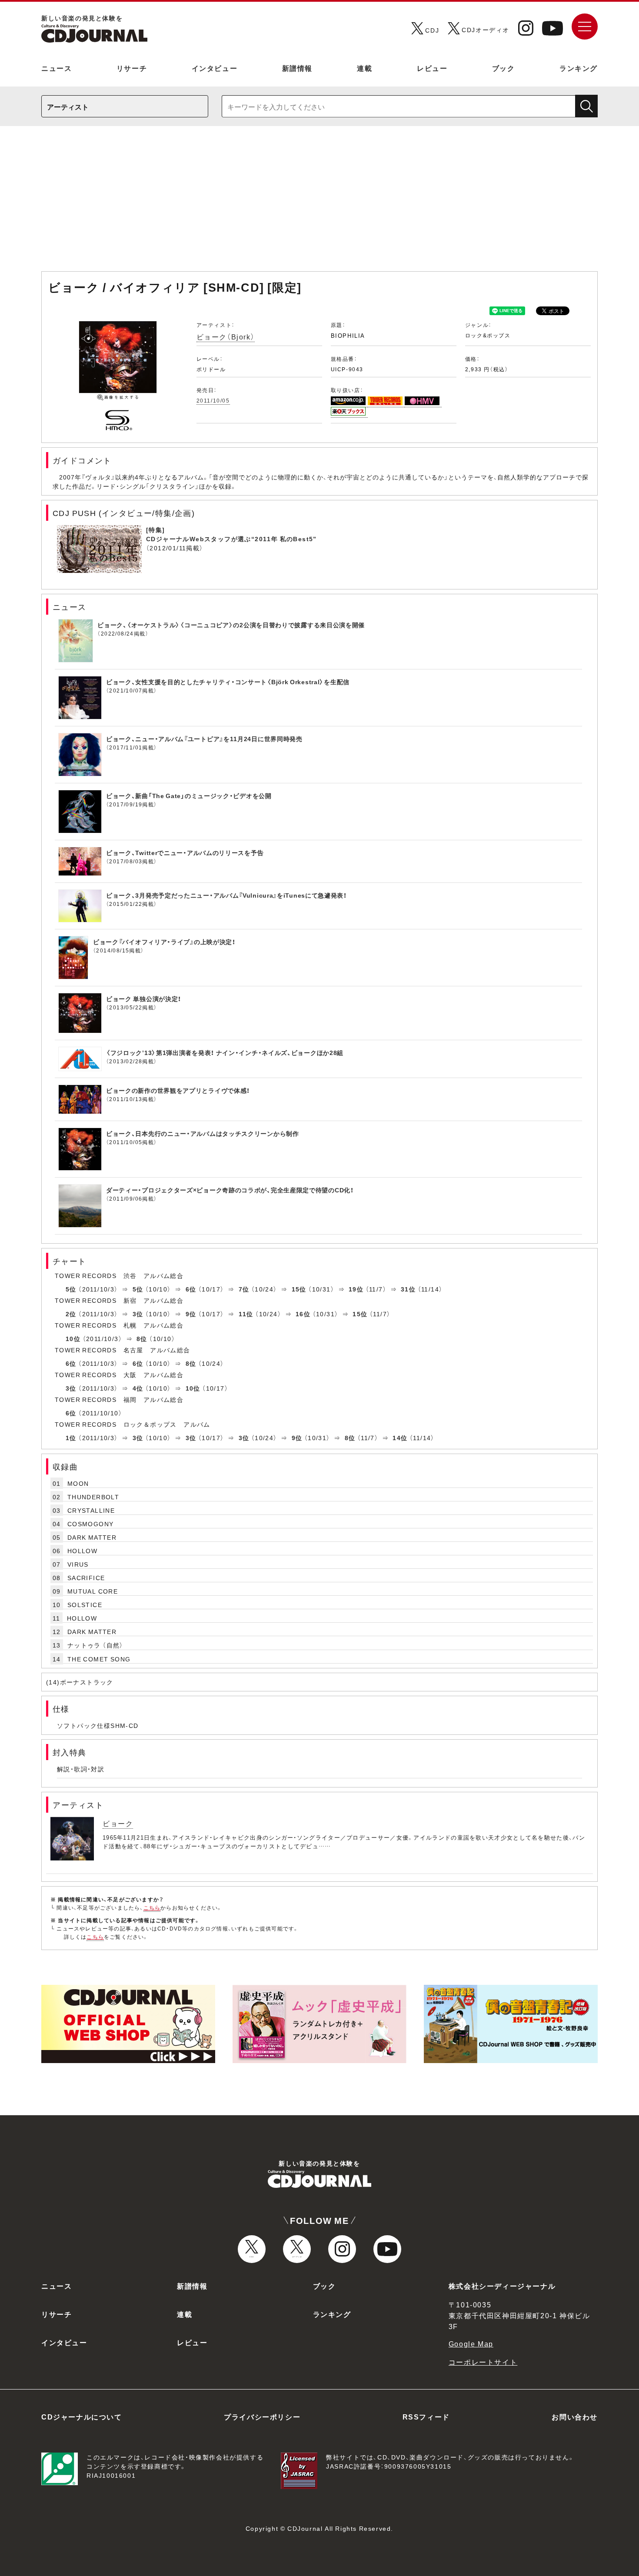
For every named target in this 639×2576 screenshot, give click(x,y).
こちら (152, 1907)
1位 (71, 1438)
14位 (400, 1438)
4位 (138, 1388)
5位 (71, 1289)
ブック (504, 68)
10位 (73, 1338)
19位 (356, 1289)
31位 (408, 1289)
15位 (299, 1289)
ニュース (57, 68)
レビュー (432, 68)
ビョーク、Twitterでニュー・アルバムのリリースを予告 (185, 852)
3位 (138, 1314)
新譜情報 (297, 68)
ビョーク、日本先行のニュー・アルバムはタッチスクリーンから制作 (203, 1133)
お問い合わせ (575, 2416)
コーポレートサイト (483, 2362)
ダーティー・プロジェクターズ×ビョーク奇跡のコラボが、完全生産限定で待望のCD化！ (230, 1190)
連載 (364, 68)
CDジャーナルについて (82, 2416)
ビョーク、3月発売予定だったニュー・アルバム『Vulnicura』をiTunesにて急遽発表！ (226, 895)
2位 (71, 1314)
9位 (191, 1314)
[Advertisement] (319, 203)
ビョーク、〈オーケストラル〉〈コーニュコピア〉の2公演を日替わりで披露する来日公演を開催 (231, 625)
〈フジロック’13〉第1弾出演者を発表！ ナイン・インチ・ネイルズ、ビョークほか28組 (225, 1052)
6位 (191, 1289)
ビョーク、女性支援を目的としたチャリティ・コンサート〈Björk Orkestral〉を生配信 (228, 682)
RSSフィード (426, 2416)
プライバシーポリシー (262, 2416)
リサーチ (132, 68)
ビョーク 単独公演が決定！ (144, 998)
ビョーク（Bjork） (226, 336)
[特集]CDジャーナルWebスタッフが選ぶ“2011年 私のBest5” (231, 534)
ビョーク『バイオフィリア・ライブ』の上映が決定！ (164, 942)
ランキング (579, 68)
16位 (303, 1314)
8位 (142, 1338)
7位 (244, 1289)
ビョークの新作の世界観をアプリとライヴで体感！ (178, 1090)
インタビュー (215, 68)
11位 (246, 1314)
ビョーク (118, 1823)
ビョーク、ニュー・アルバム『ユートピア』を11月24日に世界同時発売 (204, 739)
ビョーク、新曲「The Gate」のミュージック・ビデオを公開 (189, 795)
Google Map (471, 2343)
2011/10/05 (213, 400)
